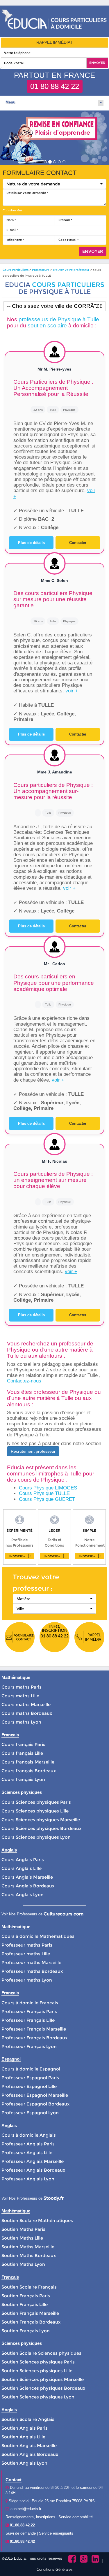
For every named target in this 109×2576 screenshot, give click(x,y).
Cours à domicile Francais (30, 2003)
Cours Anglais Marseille (27, 1877)
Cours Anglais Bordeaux (28, 1886)
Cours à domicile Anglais (29, 2135)
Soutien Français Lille (25, 2304)
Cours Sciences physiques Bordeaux (41, 1828)
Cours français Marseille (28, 1762)
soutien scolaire (47, 325)
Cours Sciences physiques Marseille (41, 1820)
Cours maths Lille (20, 1696)
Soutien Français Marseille (30, 2313)
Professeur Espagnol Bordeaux (35, 2104)
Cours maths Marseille (26, 1704)
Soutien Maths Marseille (28, 2247)
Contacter (78, 543)
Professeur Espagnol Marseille (35, 2095)
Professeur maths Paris (27, 1945)
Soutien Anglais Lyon (24, 2463)
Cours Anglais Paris (23, 1860)
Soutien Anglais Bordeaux (30, 2454)
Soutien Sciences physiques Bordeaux (43, 2388)
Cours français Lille (22, 1753)
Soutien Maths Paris (23, 2229)
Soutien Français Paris (26, 2296)
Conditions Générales (55, 2569)
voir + (72, 691)
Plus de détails (31, 543)
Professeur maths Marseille (31, 1962)
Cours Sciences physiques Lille (35, 1811)
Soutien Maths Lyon (23, 2264)
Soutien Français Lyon (26, 2331)
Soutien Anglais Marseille (29, 2446)
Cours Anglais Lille (22, 1868)
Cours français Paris (23, 1744)
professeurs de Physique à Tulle (59, 319)
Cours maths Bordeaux (27, 1713)
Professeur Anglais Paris (28, 2144)
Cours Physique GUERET (47, 1499)
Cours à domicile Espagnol (31, 2069)
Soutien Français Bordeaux (31, 2322)
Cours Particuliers (16, 270)
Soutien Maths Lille (22, 2238)
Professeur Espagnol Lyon (30, 2113)
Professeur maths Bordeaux (32, 1971)
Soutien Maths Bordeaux (29, 2255)
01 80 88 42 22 (55, 86)
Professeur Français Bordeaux (34, 2038)
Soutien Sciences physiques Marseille (43, 2379)
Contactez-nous (24, 1381)
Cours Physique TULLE (44, 1493)
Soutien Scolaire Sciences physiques (41, 2353)
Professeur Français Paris (29, 2011)
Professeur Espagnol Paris (30, 2078)
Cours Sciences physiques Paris (36, 1802)
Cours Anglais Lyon (23, 1895)
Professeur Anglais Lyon (28, 2179)
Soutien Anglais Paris (25, 2428)
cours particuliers (68, 285)
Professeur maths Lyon (27, 1980)
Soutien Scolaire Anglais (28, 2419)
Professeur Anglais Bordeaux (33, 2170)
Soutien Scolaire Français (29, 2287)
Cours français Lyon (23, 1779)
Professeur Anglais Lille (27, 2153)
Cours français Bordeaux (29, 1771)
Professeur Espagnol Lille (29, 2086)
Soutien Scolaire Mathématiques (37, 2220)
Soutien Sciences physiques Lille (37, 2371)
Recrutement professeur (33, 1451)
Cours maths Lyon (21, 1722)
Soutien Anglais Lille (23, 2437)
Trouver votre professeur (71, 270)
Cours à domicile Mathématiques (38, 1936)
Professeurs (41, 270)
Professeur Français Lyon (29, 2046)
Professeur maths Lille (26, 1954)
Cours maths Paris (22, 1687)
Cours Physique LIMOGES (48, 1488)
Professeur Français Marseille (34, 2029)
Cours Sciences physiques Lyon (36, 1837)
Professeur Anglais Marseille (33, 2161)
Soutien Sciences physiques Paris (38, 2362)
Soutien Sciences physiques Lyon (38, 2397)
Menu (10, 102)
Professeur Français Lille (28, 2020)
